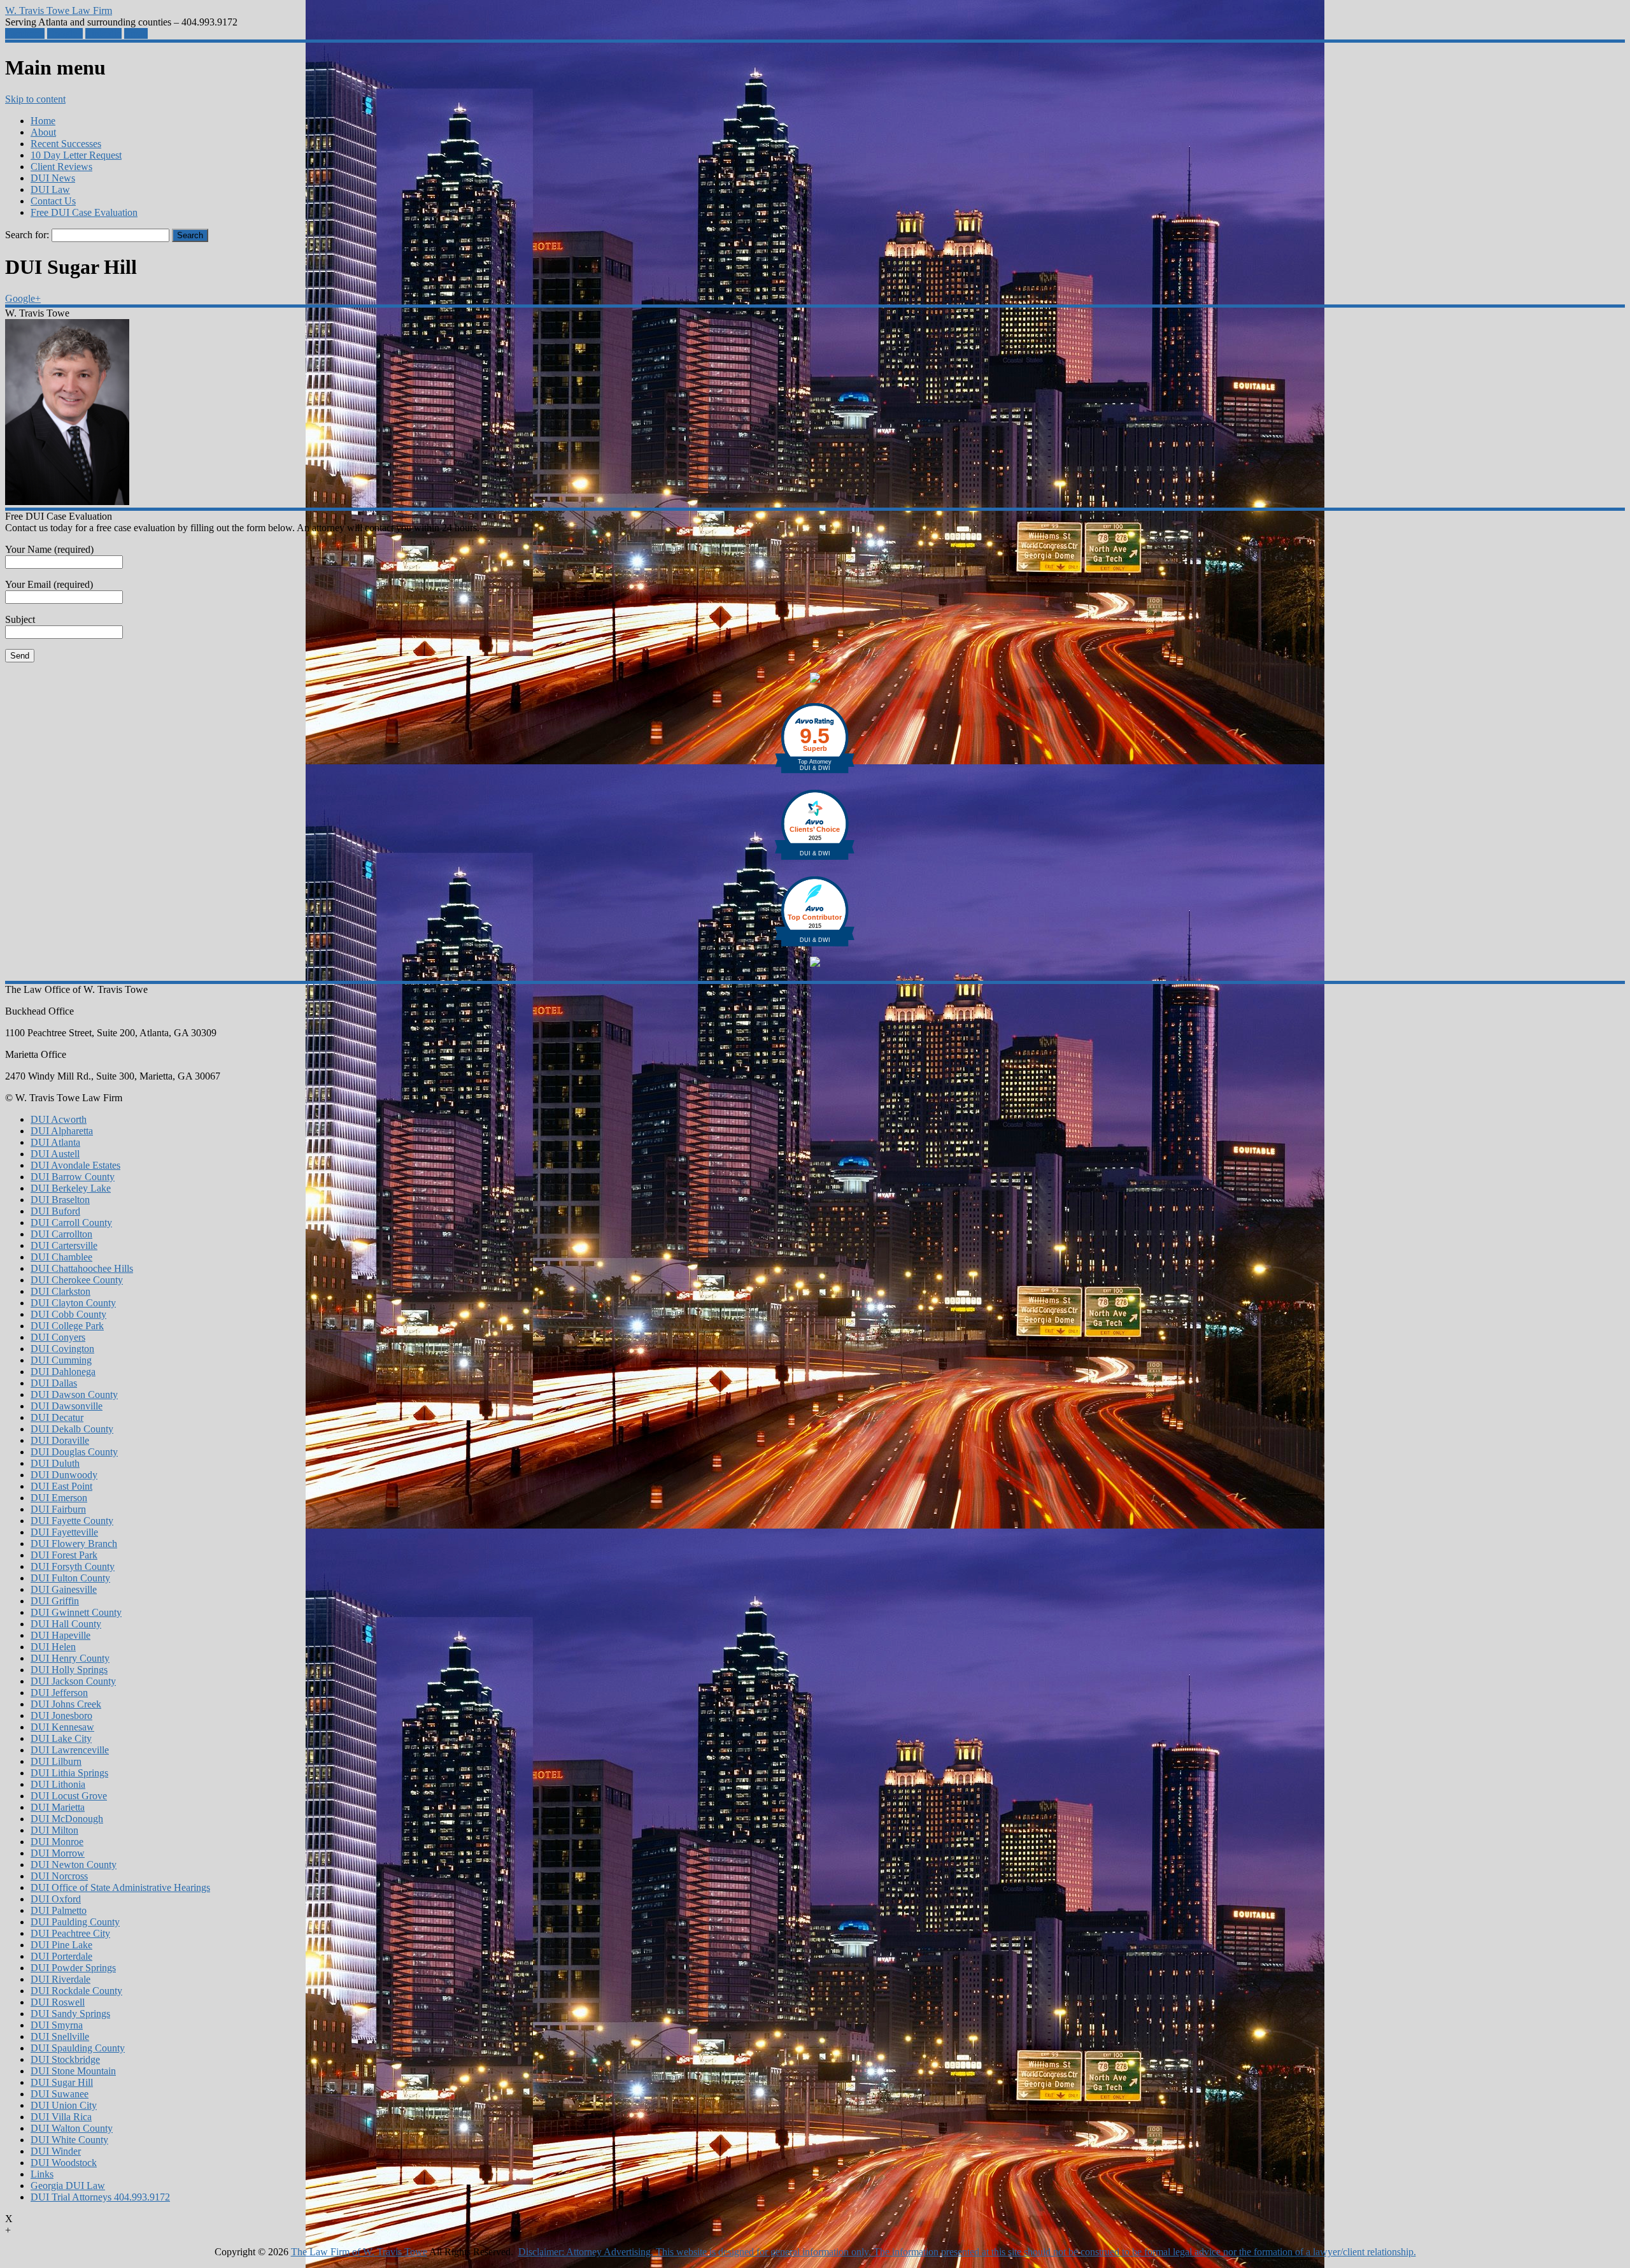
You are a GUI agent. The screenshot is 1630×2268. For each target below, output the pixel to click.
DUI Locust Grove (69, 1796)
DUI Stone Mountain (73, 2071)
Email (136, 33)
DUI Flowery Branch (74, 1544)
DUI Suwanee (60, 2094)
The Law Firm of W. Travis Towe (359, 2252)
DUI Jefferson (59, 1693)
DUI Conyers (58, 1337)
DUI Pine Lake (61, 1945)
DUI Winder (56, 2151)
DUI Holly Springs (69, 1670)
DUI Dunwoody (64, 1475)
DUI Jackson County (73, 1681)
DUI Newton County (74, 1865)
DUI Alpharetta (62, 1131)
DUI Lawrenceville (70, 1750)
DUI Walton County (72, 2128)
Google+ (65, 33)
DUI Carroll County (71, 1223)
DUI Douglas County (74, 1452)
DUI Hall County (66, 1624)
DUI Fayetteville (64, 1532)
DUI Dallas (54, 1383)
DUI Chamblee (61, 1257)
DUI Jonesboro (61, 1715)
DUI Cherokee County (77, 1280)
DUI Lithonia (58, 1784)
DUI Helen (53, 1647)
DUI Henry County (70, 1658)
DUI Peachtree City (70, 1933)
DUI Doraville (60, 1440)
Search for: (27, 235)
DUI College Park (67, 1326)
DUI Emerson (59, 1498)
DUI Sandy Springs (70, 2014)
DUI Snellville (60, 2036)
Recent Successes (66, 144)
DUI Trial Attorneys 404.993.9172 (100, 2197)
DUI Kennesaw (62, 1727)
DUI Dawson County (74, 1394)
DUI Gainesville (64, 1589)
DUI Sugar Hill (62, 2082)
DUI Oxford (56, 1899)
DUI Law (50, 189)
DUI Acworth (59, 1119)
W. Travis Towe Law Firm (59, 11)
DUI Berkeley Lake (71, 1188)
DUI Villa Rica (61, 2117)
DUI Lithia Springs (69, 1773)
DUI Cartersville (64, 1245)
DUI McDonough (67, 1819)
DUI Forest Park (64, 1555)
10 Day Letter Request (76, 155)
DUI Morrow (58, 1853)
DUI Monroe (57, 1842)
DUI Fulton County (70, 1578)
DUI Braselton (60, 1200)
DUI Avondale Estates (75, 1165)
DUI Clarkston (60, 1291)
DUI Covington (62, 1349)
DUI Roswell (58, 2002)
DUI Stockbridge (65, 2059)
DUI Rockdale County (76, 1991)
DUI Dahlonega (63, 1372)
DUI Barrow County (73, 1177)
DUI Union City (64, 2105)
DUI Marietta (58, 1807)
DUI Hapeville (60, 1635)
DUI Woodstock (64, 2163)
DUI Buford (55, 1211)
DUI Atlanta (55, 1142)
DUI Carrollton (61, 1234)
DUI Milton (54, 1830)
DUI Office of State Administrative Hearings (120, 1887)
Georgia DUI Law (68, 2186)
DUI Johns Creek (66, 1704)
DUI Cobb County (68, 1314)
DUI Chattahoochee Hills (82, 1268)
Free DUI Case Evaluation (84, 212)
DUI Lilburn (56, 1761)
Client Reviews (61, 167)
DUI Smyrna (57, 2025)
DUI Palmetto (59, 1910)
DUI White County (69, 2140)
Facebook (25, 33)
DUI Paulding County (75, 1922)
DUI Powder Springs (73, 1968)
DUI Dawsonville (67, 1406)
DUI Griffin (55, 1601)
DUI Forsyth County (73, 1566)
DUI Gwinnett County (76, 1612)
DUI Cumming (61, 1360)
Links (42, 2174)
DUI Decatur (57, 1417)
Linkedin (103, 33)
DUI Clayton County (73, 1303)
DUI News (53, 178)
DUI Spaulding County (78, 2048)
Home (43, 121)
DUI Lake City (61, 1738)
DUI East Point (61, 1486)
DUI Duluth (55, 1463)
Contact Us (53, 201)
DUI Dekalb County (72, 1429)
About (43, 132)
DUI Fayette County (72, 1521)
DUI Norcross (59, 1876)
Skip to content (35, 99)
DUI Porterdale (61, 1956)
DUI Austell (55, 1154)
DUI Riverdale (60, 1979)
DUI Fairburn (58, 1509)
